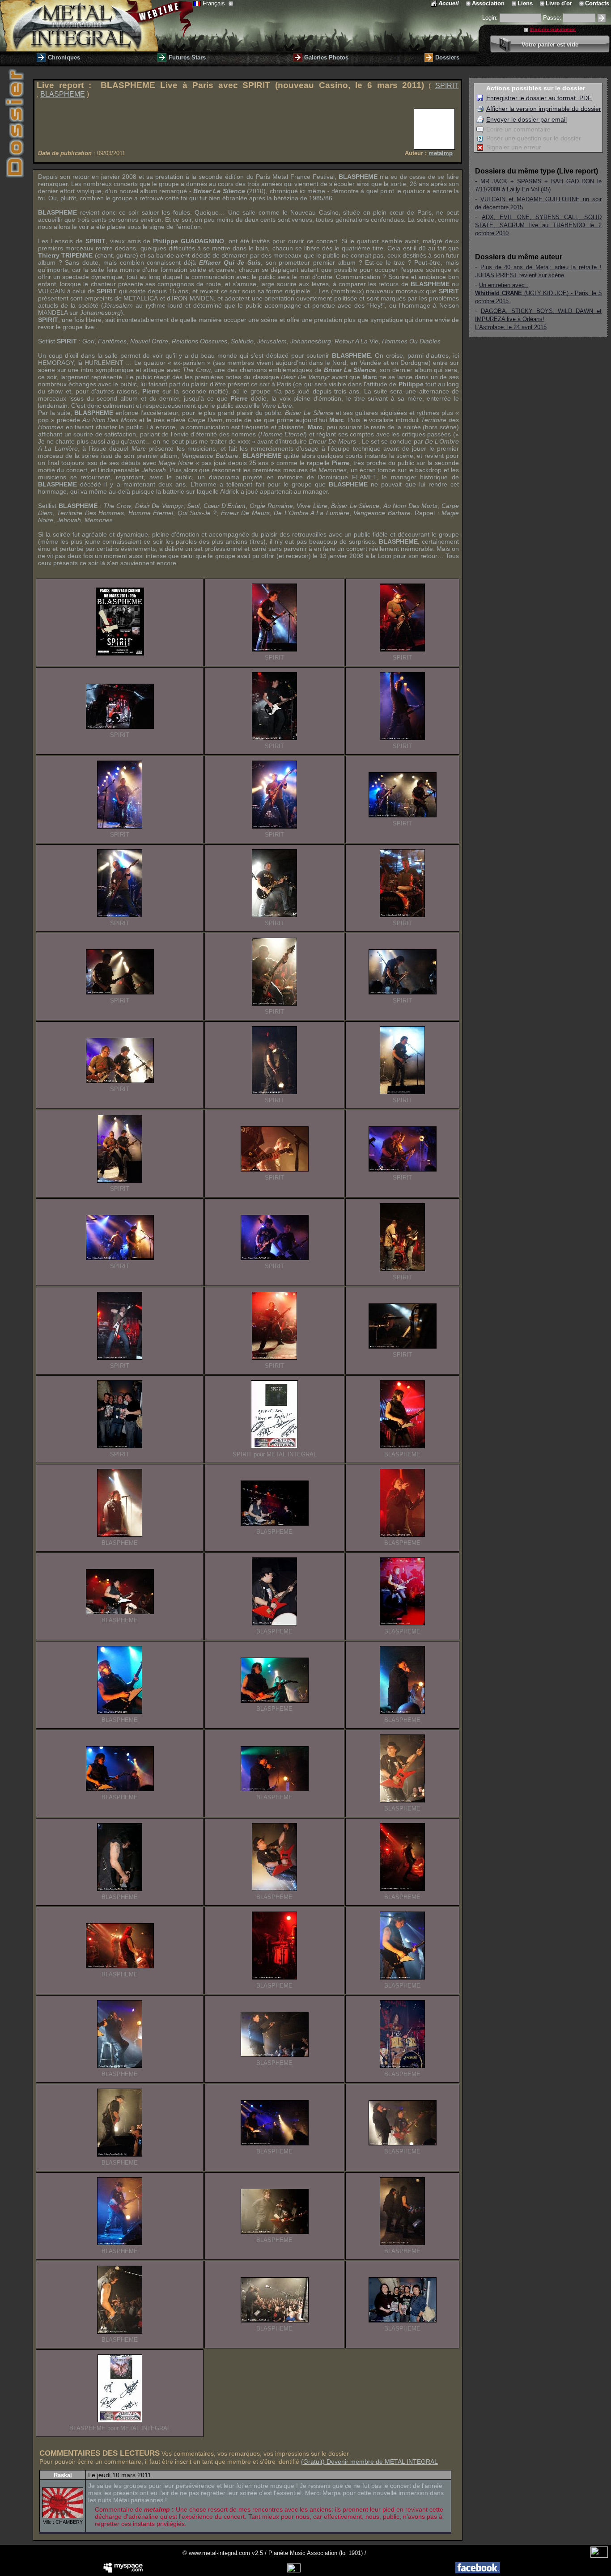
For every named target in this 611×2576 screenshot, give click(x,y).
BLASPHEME (63, 94)
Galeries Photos (326, 57)
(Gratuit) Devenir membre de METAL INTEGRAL (369, 2462)
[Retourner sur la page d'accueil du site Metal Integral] (97, 26)
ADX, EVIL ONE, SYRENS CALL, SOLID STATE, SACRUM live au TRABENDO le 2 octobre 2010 (538, 225)
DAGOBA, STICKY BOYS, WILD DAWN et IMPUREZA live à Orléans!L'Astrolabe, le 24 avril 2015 (538, 319)
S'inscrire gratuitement (553, 30)
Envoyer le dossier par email (526, 119)
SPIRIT (447, 86)
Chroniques (64, 57)
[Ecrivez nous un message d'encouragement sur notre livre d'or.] (543, 3)
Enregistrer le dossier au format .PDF (539, 98)
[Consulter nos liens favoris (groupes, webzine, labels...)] (515, 3)
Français (215, 3)
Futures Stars (187, 57)
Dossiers (447, 57)
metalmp (441, 153)
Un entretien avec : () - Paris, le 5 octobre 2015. (538, 293)
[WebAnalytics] (599, 2556)
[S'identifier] (602, 18)
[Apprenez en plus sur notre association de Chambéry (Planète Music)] (469, 3)
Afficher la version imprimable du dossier (544, 109)
